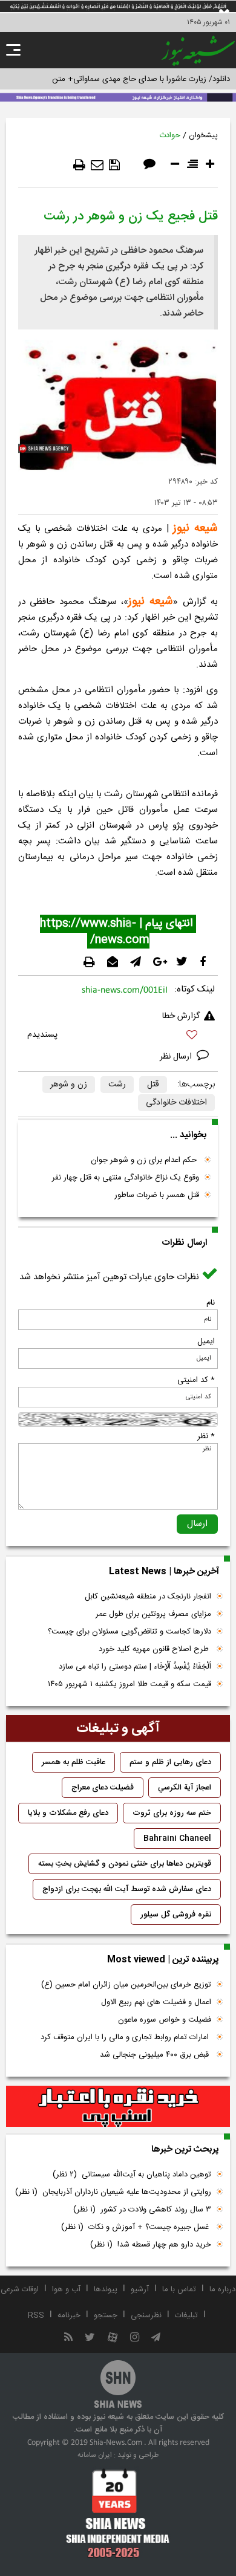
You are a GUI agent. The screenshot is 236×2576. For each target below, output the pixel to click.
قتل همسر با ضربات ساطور (157, 1195)
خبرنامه (69, 2315)
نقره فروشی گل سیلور (176, 1915)
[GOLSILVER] (118, 2106)
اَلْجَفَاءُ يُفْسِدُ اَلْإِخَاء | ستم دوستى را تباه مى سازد (135, 1667)
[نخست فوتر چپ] (118, 2513)
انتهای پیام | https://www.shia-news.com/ (118, 932)
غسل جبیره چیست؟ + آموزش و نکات (136, 2227)
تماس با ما (179, 2289)
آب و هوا (66, 2289)
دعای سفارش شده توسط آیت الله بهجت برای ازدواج (127, 1889)
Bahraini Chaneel (177, 1838)
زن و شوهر (69, 1085)
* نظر (206, 1436)
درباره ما (222, 2289)
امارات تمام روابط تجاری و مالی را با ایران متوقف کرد (126, 2037)
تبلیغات (186, 2315)
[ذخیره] (114, 165)
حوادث (170, 135)
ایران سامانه (95, 2455)
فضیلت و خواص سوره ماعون (165, 2020)
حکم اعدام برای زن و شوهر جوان (145, 1160)
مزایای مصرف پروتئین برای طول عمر (153, 1614)
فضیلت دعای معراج (103, 1788)
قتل (153, 1085)
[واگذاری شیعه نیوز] (118, 96)
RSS (36, 2315)
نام (211, 1303)
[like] (118, 1037)
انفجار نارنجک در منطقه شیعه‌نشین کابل (148, 1597)
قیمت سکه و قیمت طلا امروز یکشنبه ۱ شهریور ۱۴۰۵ (129, 1684)
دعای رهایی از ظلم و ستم (170, 1762)
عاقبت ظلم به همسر (74, 1762)
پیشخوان (203, 135)
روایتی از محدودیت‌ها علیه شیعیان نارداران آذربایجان (113, 2192)
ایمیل (206, 1342)
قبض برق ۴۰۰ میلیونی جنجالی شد (156, 2055)
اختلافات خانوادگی (176, 1103)
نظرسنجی (146, 2315)
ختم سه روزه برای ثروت (172, 1813)
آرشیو (140, 2289)
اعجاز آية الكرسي (185, 1788)
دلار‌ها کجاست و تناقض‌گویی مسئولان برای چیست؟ (129, 1632)
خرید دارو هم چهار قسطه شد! (151, 2245)
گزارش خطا (181, 1016)
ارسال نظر (177, 1057)
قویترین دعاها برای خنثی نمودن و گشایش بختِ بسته (125, 1864)
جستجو (106, 2315)
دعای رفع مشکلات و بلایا (68, 1813)
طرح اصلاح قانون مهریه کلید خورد (155, 1649)
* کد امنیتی (196, 1380)
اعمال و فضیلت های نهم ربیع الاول (156, 2002)
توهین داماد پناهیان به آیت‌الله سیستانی (132, 2175)
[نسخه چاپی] (79, 165)
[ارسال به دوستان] (97, 165)
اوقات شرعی (20, 2289)
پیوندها (106, 2289)
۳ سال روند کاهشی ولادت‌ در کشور (142, 2210)
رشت (117, 1085)
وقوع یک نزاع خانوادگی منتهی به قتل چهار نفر (126, 1178)
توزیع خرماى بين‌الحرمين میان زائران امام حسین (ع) (126, 1985)
